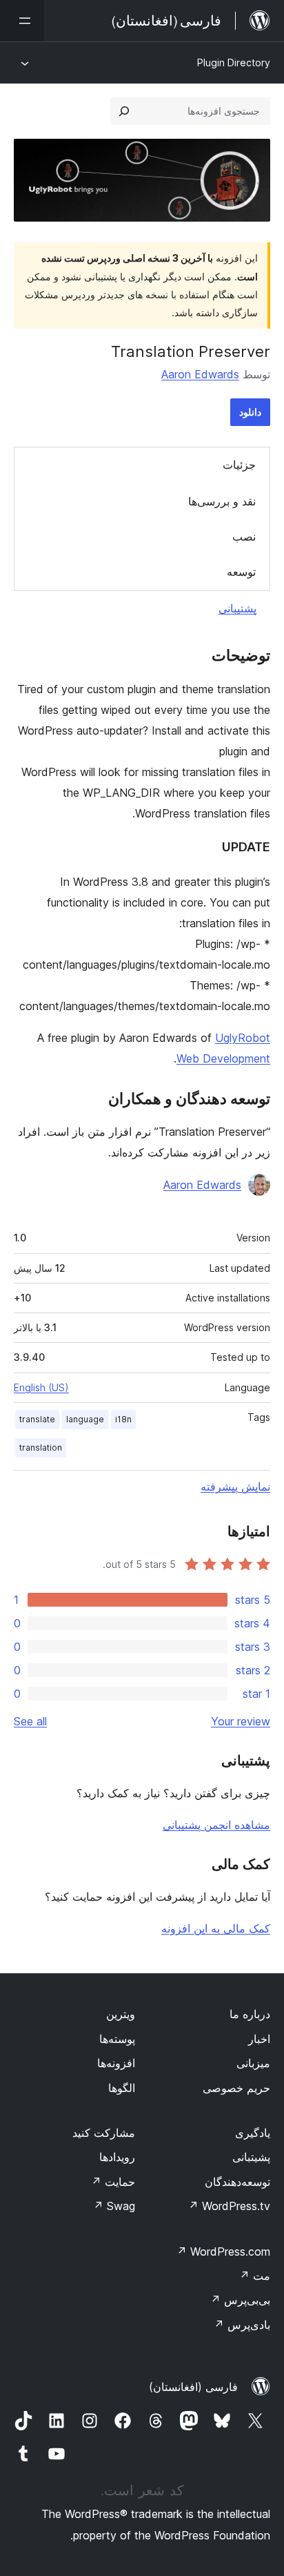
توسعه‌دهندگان (237, 2182)
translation (41, 1447)
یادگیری (253, 2133)
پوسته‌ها (117, 2039)
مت (255, 2276)
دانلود (250, 412)
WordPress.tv (229, 2206)
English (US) (41, 1387)
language (85, 1419)
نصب (244, 536)
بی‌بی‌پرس (240, 2300)
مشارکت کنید (104, 2133)
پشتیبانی (237, 608)
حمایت (113, 2182)
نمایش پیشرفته (235, 1486)
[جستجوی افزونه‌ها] (124, 111)
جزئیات (239, 465)
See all (30, 1721)
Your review (241, 1721)
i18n (123, 1419)
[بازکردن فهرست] (22, 21)
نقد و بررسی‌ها (222, 501)
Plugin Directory (234, 62)
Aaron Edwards (200, 374)
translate (37, 1419)
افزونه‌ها (116, 2063)
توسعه (241, 572)
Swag (114, 2206)
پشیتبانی (251, 2157)
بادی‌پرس (242, 2325)
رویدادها (117, 2157)
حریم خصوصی (236, 2088)
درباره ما (250, 2014)
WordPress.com (223, 2251)
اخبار (259, 2039)
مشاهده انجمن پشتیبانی (216, 1825)
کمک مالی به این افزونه (216, 1928)
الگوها (122, 2088)
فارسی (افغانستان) (193, 2387)
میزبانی (253, 2063)
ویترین (121, 2014)
